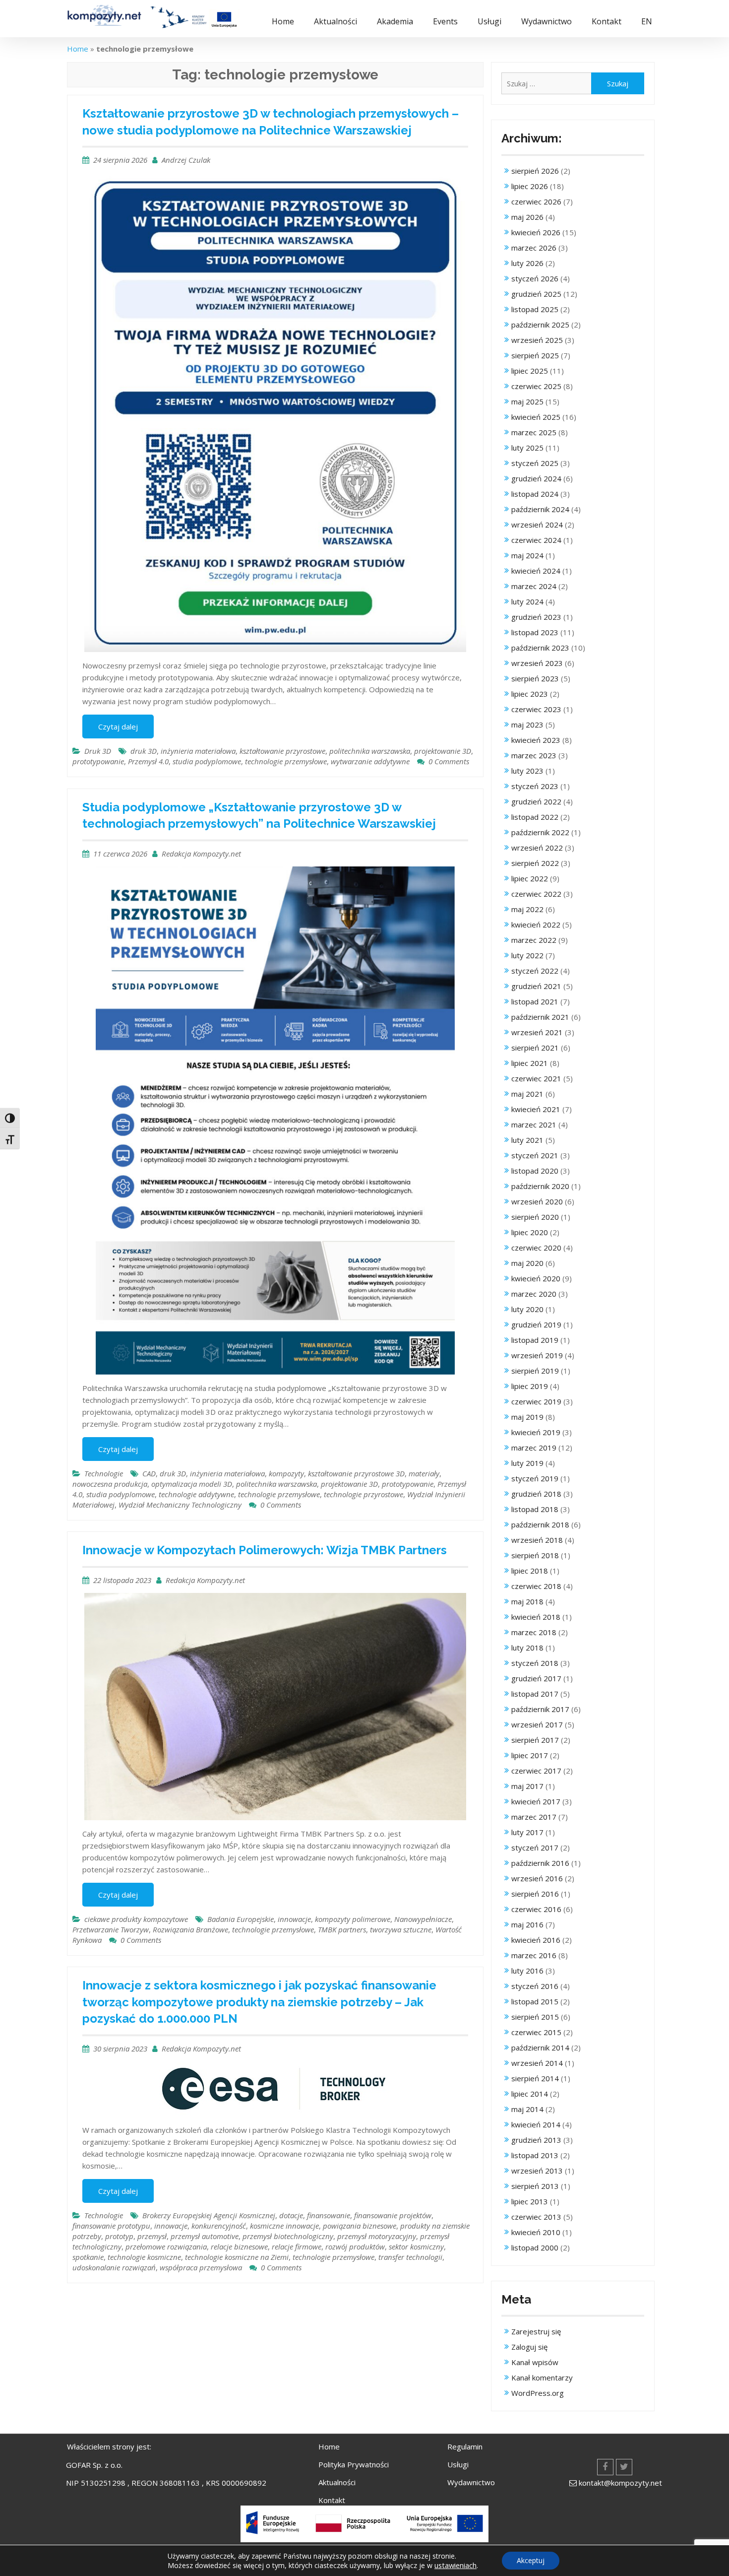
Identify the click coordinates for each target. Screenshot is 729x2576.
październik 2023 (540, 648)
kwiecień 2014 (536, 2124)
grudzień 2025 (536, 294)
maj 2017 (527, 1786)
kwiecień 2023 (536, 740)
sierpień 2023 (535, 678)
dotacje (291, 2215)
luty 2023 (527, 771)
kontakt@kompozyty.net (620, 2483)
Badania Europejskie (241, 1919)
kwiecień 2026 (536, 232)
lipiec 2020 (530, 1232)
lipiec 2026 (530, 186)
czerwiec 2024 (536, 540)
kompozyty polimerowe (353, 1919)
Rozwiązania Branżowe (190, 1929)
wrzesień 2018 (537, 1540)
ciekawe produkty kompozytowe (136, 1919)
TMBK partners (342, 1929)
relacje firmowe (297, 2246)
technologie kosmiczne (144, 2257)
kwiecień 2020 (536, 1278)
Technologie (104, 1473)
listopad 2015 (535, 2001)
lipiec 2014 (530, 2094)
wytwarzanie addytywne (370, 761)
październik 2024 (540, 509)
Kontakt (607, 21)
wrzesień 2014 (537, 2063)
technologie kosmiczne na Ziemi (237, 2257)
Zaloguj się (529, 2347)
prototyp (119, 2236)
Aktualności (335, 21)
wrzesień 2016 (537, 1878)
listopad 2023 (535, 632)
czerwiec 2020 (536, 1248)
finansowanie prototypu (111, 2226)
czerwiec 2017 (536, 1771)
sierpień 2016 (535, 1894)
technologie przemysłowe (286, 761)
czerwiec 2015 (536, 2032)
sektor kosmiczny (416, 2246)
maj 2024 (527, 555)
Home (283, 21)
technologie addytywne (196, 1494)
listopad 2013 (535, 2155)
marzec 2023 (534, 755)
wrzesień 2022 (537, 848)
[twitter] (624, 2467)
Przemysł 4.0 (148, 761)
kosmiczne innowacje (284, 2226)
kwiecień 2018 (536, 1617)
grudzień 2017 (536, 1678)
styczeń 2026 (535, 278)
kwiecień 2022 (536, 925)
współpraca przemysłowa (201, 2267)
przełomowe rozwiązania (166, 2246)
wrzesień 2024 (537, 525)
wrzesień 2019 (537, 1355)
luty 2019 (527, 1463)
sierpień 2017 (535, 1740)
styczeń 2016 (535, 1986)
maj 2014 (527, 2109)
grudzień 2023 (536, 617)
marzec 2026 (534, 248)
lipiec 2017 (530, 1755)
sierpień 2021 (535, 1048)
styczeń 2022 (535, 971)
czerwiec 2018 (536, 1586)
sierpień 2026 (535, 171)
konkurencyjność (219, 2226)
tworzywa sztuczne (401, 1929)
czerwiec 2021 (536, 1078)
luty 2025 (527, 448)
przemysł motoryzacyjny (377, 2236)
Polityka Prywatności (354, 2464)
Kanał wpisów (535, 2362)
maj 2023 (527, 725)
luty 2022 (527, 955)
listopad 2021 (535, 1001)
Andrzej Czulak (186, 160)
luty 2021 (527, 1140)
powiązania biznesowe (360, 2226)
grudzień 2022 (536, 801)
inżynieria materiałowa (198, 751)
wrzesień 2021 (537, 1032)
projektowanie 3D (443, 751)
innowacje (294, 1919)
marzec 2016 (534, 1955)
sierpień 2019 (535, 1371)
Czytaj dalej (118, 727)
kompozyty (286, 1473)
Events (445, 21)
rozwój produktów (355, 2246)
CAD (149, 1473)
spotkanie (88, 2257)
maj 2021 (527, 1094)
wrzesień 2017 (537, 1724)
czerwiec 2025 (536, 386)
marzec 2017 (534, 1817)
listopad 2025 (535, 309)
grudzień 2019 (536, 1324)
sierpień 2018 (535, 1555)
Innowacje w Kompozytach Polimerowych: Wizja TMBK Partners (265, 1550)
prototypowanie (98, 761)
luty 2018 (527, 1648)
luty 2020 (527, 1309)
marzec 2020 (534, 1294)
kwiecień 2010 (536, 2232)
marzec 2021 (534, 1124)
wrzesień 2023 (537, 663)
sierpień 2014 (535, 2078)
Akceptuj (531, 2560)
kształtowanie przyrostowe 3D (356, 1473)
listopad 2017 (535, 1694)
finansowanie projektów (393, 2215)
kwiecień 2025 (536, 417)
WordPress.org (538, 2393)
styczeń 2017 (535, 1848)
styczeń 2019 (535, 1478)
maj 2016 (527, 1924)
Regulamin (465, 2446)
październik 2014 (540, 2048)
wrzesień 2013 (537, 2171)
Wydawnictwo (547, 21)
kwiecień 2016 (536, 1940)
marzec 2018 (534, 1632)
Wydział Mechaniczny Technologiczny (180, 1505)
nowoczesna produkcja (110, 1484)
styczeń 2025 (535, 463)
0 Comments (449, 761)
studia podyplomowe (207, 761)
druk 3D (144, 751)
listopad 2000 (535, 2247)
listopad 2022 (535, 817)
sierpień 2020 (535, 1217)
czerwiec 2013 (536, 2217)
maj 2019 (527, 1417)
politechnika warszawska (370, 751)
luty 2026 (527, 263)
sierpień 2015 (535, 2017)
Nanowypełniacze (423, 1919)
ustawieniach (456, 2565)
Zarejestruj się (536, 2331)
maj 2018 (527, 1601)
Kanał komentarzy (542, 2378)
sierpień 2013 (535, 2186)
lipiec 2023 (530, 694)
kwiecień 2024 (536, 571)
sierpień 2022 (535, 863)
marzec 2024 (534, 586)
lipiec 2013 (530, 2201)
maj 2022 (527, 909)
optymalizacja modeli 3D (192, 1484)
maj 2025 (527, 401)
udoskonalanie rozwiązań (114, 2267)
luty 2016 (527, 1971)
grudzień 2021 (536, 986)
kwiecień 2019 (536, 1432)
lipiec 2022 (530, 878)
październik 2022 (540, 832)
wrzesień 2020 (537, 1201)
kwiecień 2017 (536, 1801)
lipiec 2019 (530, 1386)
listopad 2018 (535, 1509)
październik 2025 (540, 325)
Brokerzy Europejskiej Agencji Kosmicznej (209, 2215)
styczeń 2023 (535, 786)
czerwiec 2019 (536, 1401)
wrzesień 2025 (537, 340)
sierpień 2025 (535, 355)
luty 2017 (527, 1832)
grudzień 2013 (536, 2140)
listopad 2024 (535, 494)
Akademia (395, 21)
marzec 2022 (534, 940)
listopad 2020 (535, 1171)
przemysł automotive (205, 2236)
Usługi (489, 21)
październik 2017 (540, 1709)
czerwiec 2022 (536, 894)
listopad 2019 (535, 1340)
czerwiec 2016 (536, 1909)
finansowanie (329, 2215)
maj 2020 (527, 1263)
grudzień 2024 (536, 478)
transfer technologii (410, 2257)
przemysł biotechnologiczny (288, 2236)
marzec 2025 (534, 432)
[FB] (605, 2467)
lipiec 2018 (530, 1571)
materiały (424, 1473)
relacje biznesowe (239, 2246)
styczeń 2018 (535, 1663)
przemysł (152, 2236)
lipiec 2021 (530, 1063)
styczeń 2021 (535, 1155)
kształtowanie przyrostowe (282, 751)
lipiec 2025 (530, 371)
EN (647, 21)
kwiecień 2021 (536, 1109)
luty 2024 (527, 601)
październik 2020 (540, 1186)
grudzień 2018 (536, 1494)
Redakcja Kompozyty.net (201, 854)
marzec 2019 (534, 1448)
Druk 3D (98, 751)
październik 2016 (540, 1863)
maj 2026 (527, 217)
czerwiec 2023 (536, 709)
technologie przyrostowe (364, 1494)
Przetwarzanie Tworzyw (111, 1929)
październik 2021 (540, 1017)
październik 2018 (540, 1524)
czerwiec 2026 (536, 201)
